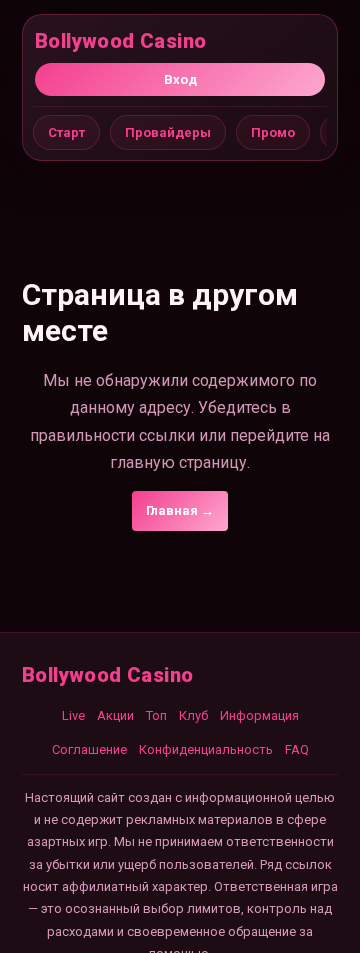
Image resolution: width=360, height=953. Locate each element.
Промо (273, 132)
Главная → (180, 510)
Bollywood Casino (120, 41)
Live (73, 715)
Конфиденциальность (206, 749)
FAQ (297, 749)
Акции (115, 715)
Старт (66, 132)
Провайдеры (168, 132)
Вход (180, 79)
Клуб (193, 715)
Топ (156, 715)
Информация (259, 715)
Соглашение (89, 749)
